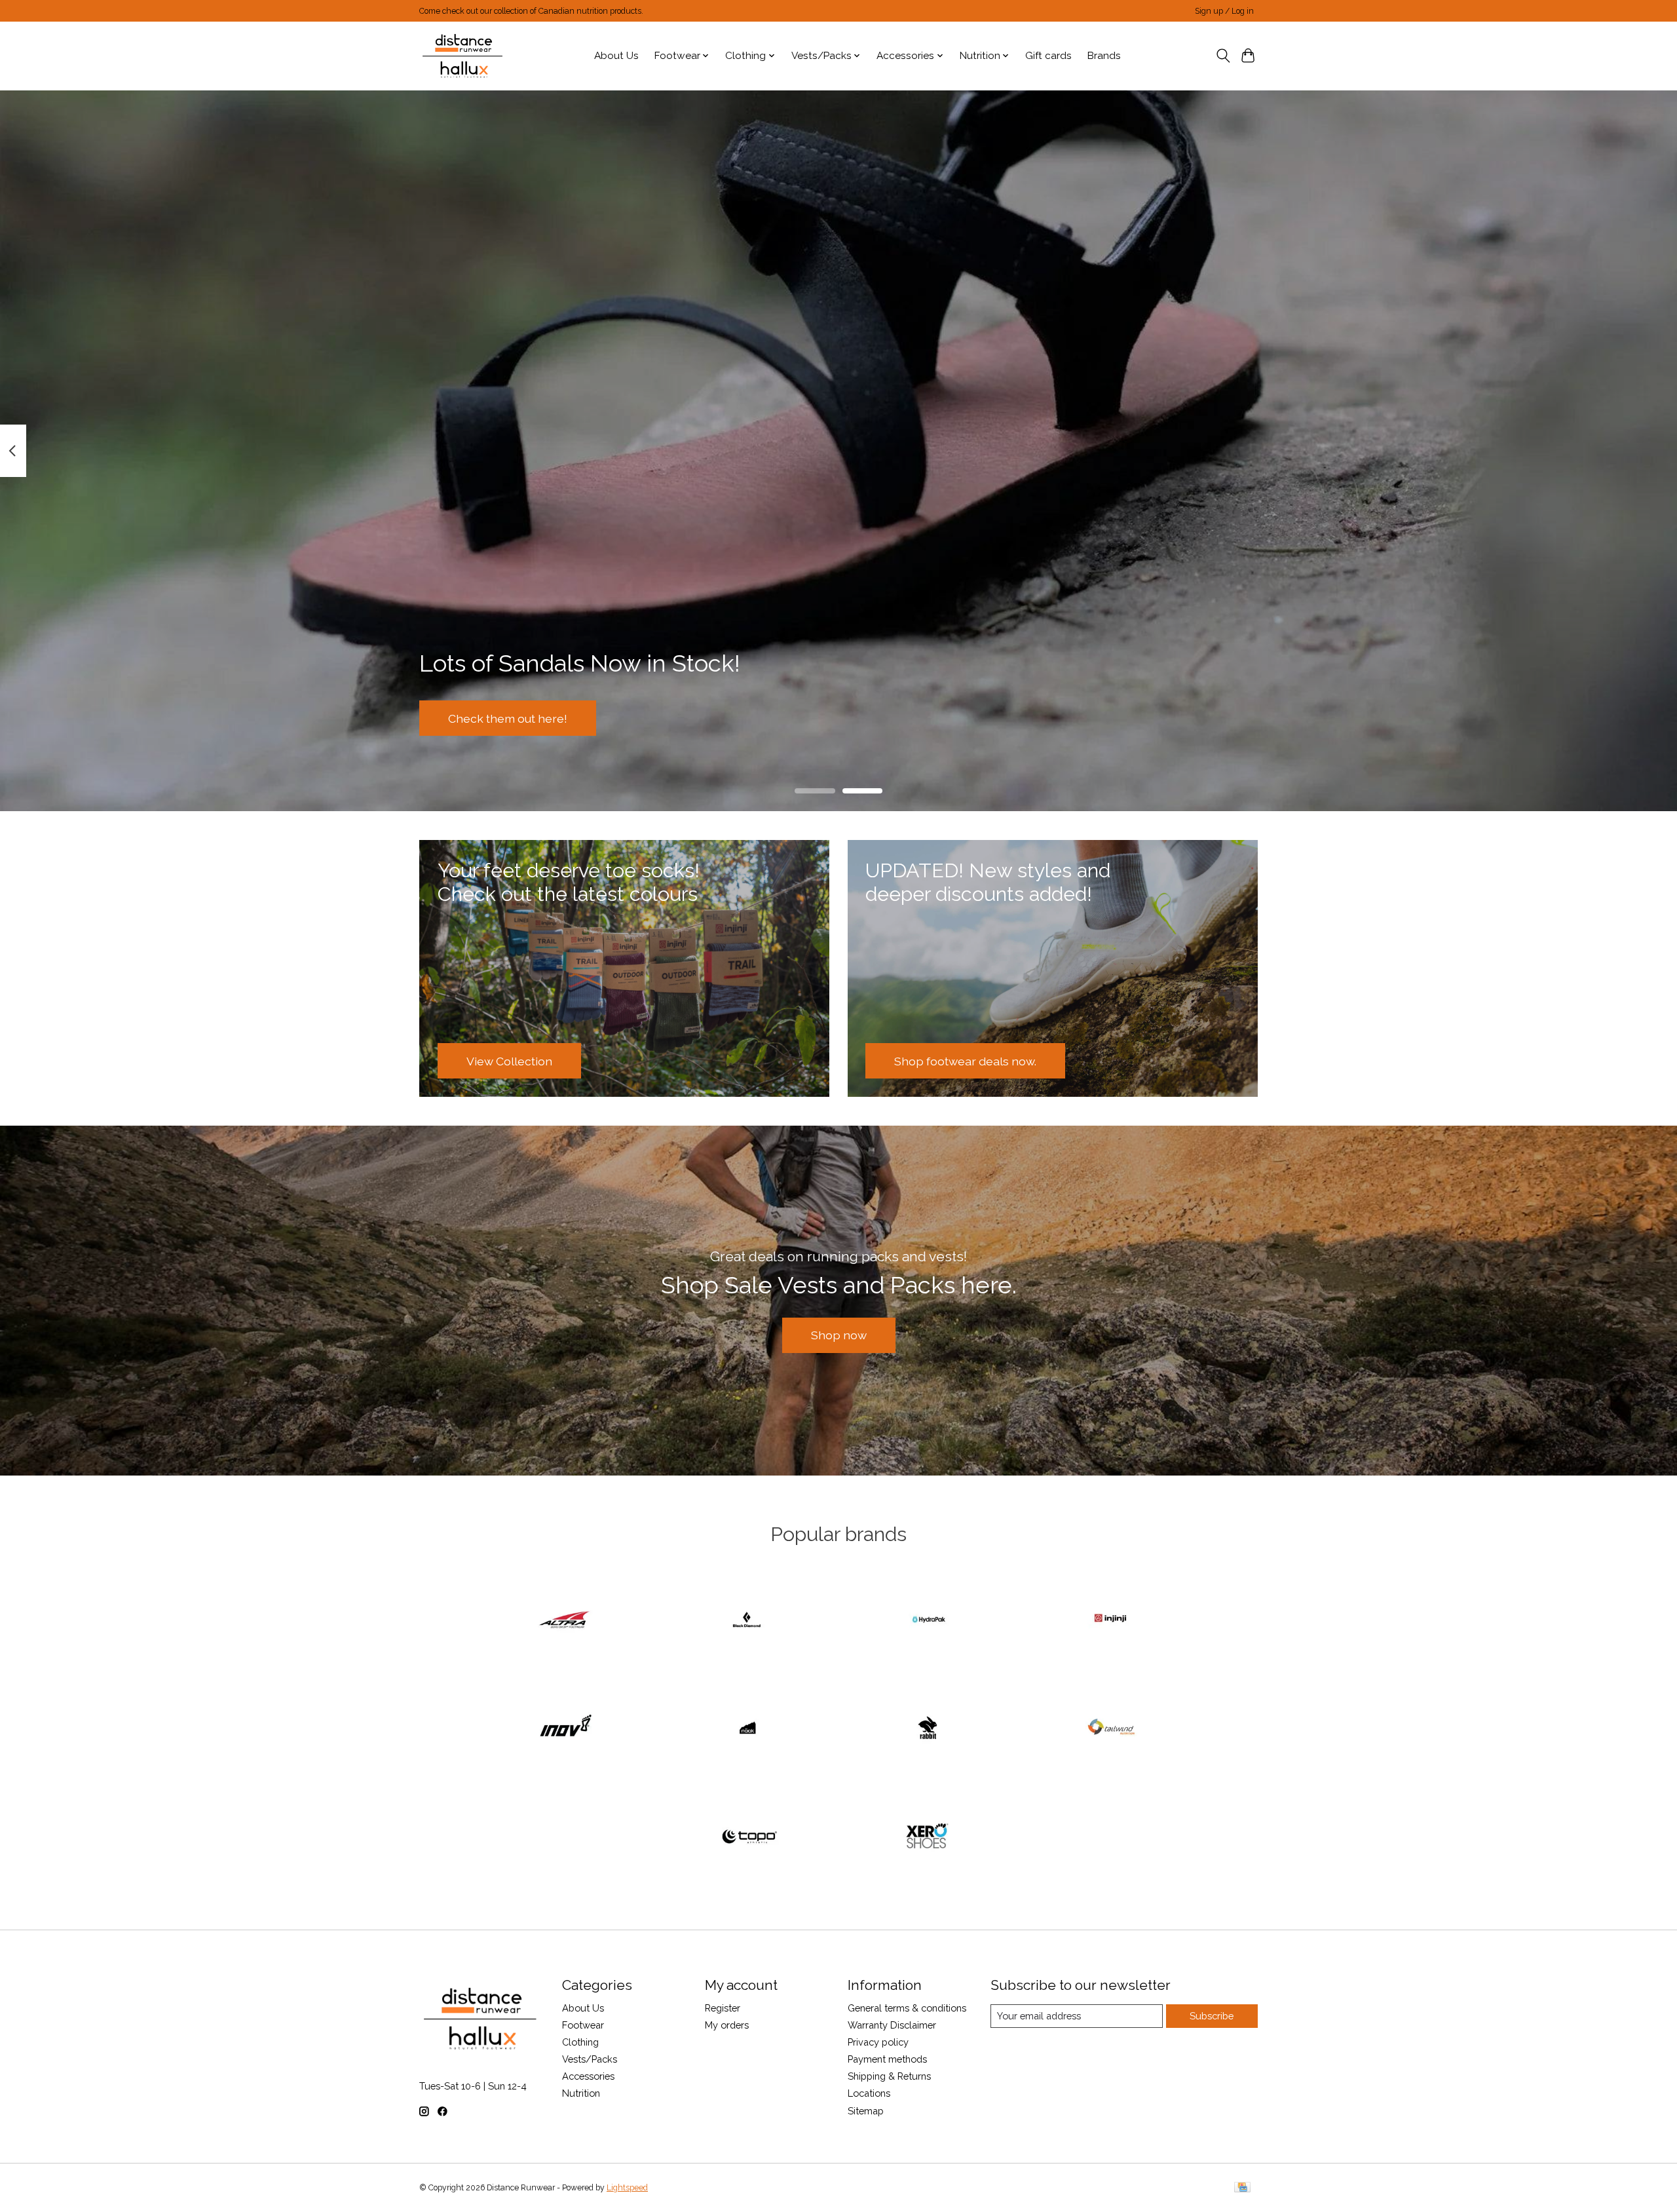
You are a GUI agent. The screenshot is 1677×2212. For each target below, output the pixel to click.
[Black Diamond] (747, 1620)
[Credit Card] (1242, 2188)
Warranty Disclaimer (892, 2025)
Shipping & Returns (889, 2076)
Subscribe (1212, 2016)
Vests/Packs (590, 2059)
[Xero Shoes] (930, 1837)
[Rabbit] (930, 1729)
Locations (869, 2093)
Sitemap (866, 2111)
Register (723, 2008)
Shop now (839, 1335)
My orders (727, 2025)
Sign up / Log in (1224, 11)
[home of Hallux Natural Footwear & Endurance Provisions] (463, 56)
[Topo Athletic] (747, 1837)
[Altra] (566, 1620)
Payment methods (887, 2059)
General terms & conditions (907, 2008)
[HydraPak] (930, 1620)
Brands (1104, 56)
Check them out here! (508, 718)
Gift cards (1048, 56)
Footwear (583, 2025)
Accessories (588, 2076)
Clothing (580, 2042)
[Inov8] (566, 1729)
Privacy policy (878, 2042)
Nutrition (581, 2093)
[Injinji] (1111, 1620)
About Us (616, 56)
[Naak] (747, 1729)
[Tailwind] (1111, 1729)
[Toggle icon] (1223, 56)
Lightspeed (627, 2188)
